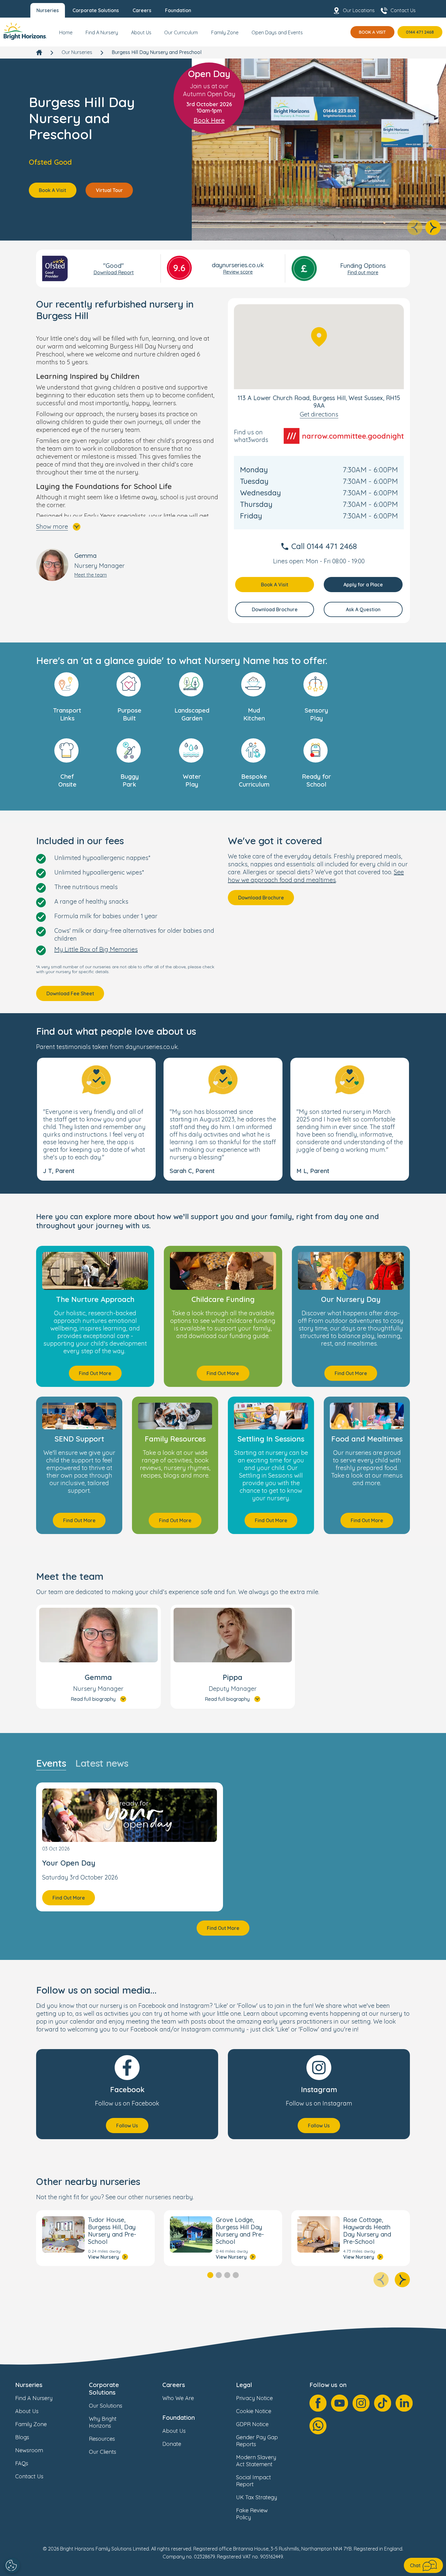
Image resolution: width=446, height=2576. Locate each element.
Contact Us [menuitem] (403, 10)
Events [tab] (51, 1763)
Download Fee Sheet (70, 993)
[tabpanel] (223, 1859)
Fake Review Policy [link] (252, 2514)
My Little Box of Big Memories (96, 949)
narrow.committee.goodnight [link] (353, 436)
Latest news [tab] (102, 1763)
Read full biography (93, 1699)
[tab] (210, 2275)
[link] (25, 32)
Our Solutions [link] (106, 2406)
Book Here (209, 120)
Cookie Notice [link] (254, 2411)
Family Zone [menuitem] (225, 32)
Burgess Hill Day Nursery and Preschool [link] (157, 52)
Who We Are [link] (178, 2398)
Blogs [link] (22, 2437)
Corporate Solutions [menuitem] (96, 10)
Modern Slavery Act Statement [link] (256, 2461)
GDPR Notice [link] (252, 2424)
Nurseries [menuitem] (48, 10)
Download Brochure (275, 609)
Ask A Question (363, 609)
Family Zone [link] (31, 2424)
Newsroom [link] (29, 2450)
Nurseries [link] (29, 2385)
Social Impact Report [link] (253, 2481)
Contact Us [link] (29, 2476)
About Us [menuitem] (141, 32)
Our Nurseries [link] (77, 52)
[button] (96, 1119)
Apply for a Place (363, 585)
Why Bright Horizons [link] (103, 2422)
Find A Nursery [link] (34, 2398)
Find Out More (95, 1373)
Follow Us (127, 2126)
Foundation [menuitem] (178, 10)
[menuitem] (66, 35)
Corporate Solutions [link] (104, 2389)
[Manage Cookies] (12, 2565)
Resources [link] (102, 2439)
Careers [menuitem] (142, 10)
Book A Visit (372, 32)
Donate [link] (172, 2444)
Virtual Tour (109, 190)
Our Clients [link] (103, 2452)
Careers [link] (174, 2385)
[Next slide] (433, 228)
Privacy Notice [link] (254, 2398)
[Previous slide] (415, 228)
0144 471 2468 (420, 32)
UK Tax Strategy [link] (257, 2497)
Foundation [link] (179, 2418)
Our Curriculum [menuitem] (181, 32)
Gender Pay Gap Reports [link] (257, 2441)
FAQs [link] (22, 2463)
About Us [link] (27, 2411)
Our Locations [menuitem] (359, 10)
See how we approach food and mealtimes (316, 876)
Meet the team (91, 575)
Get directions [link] (319, 414)
